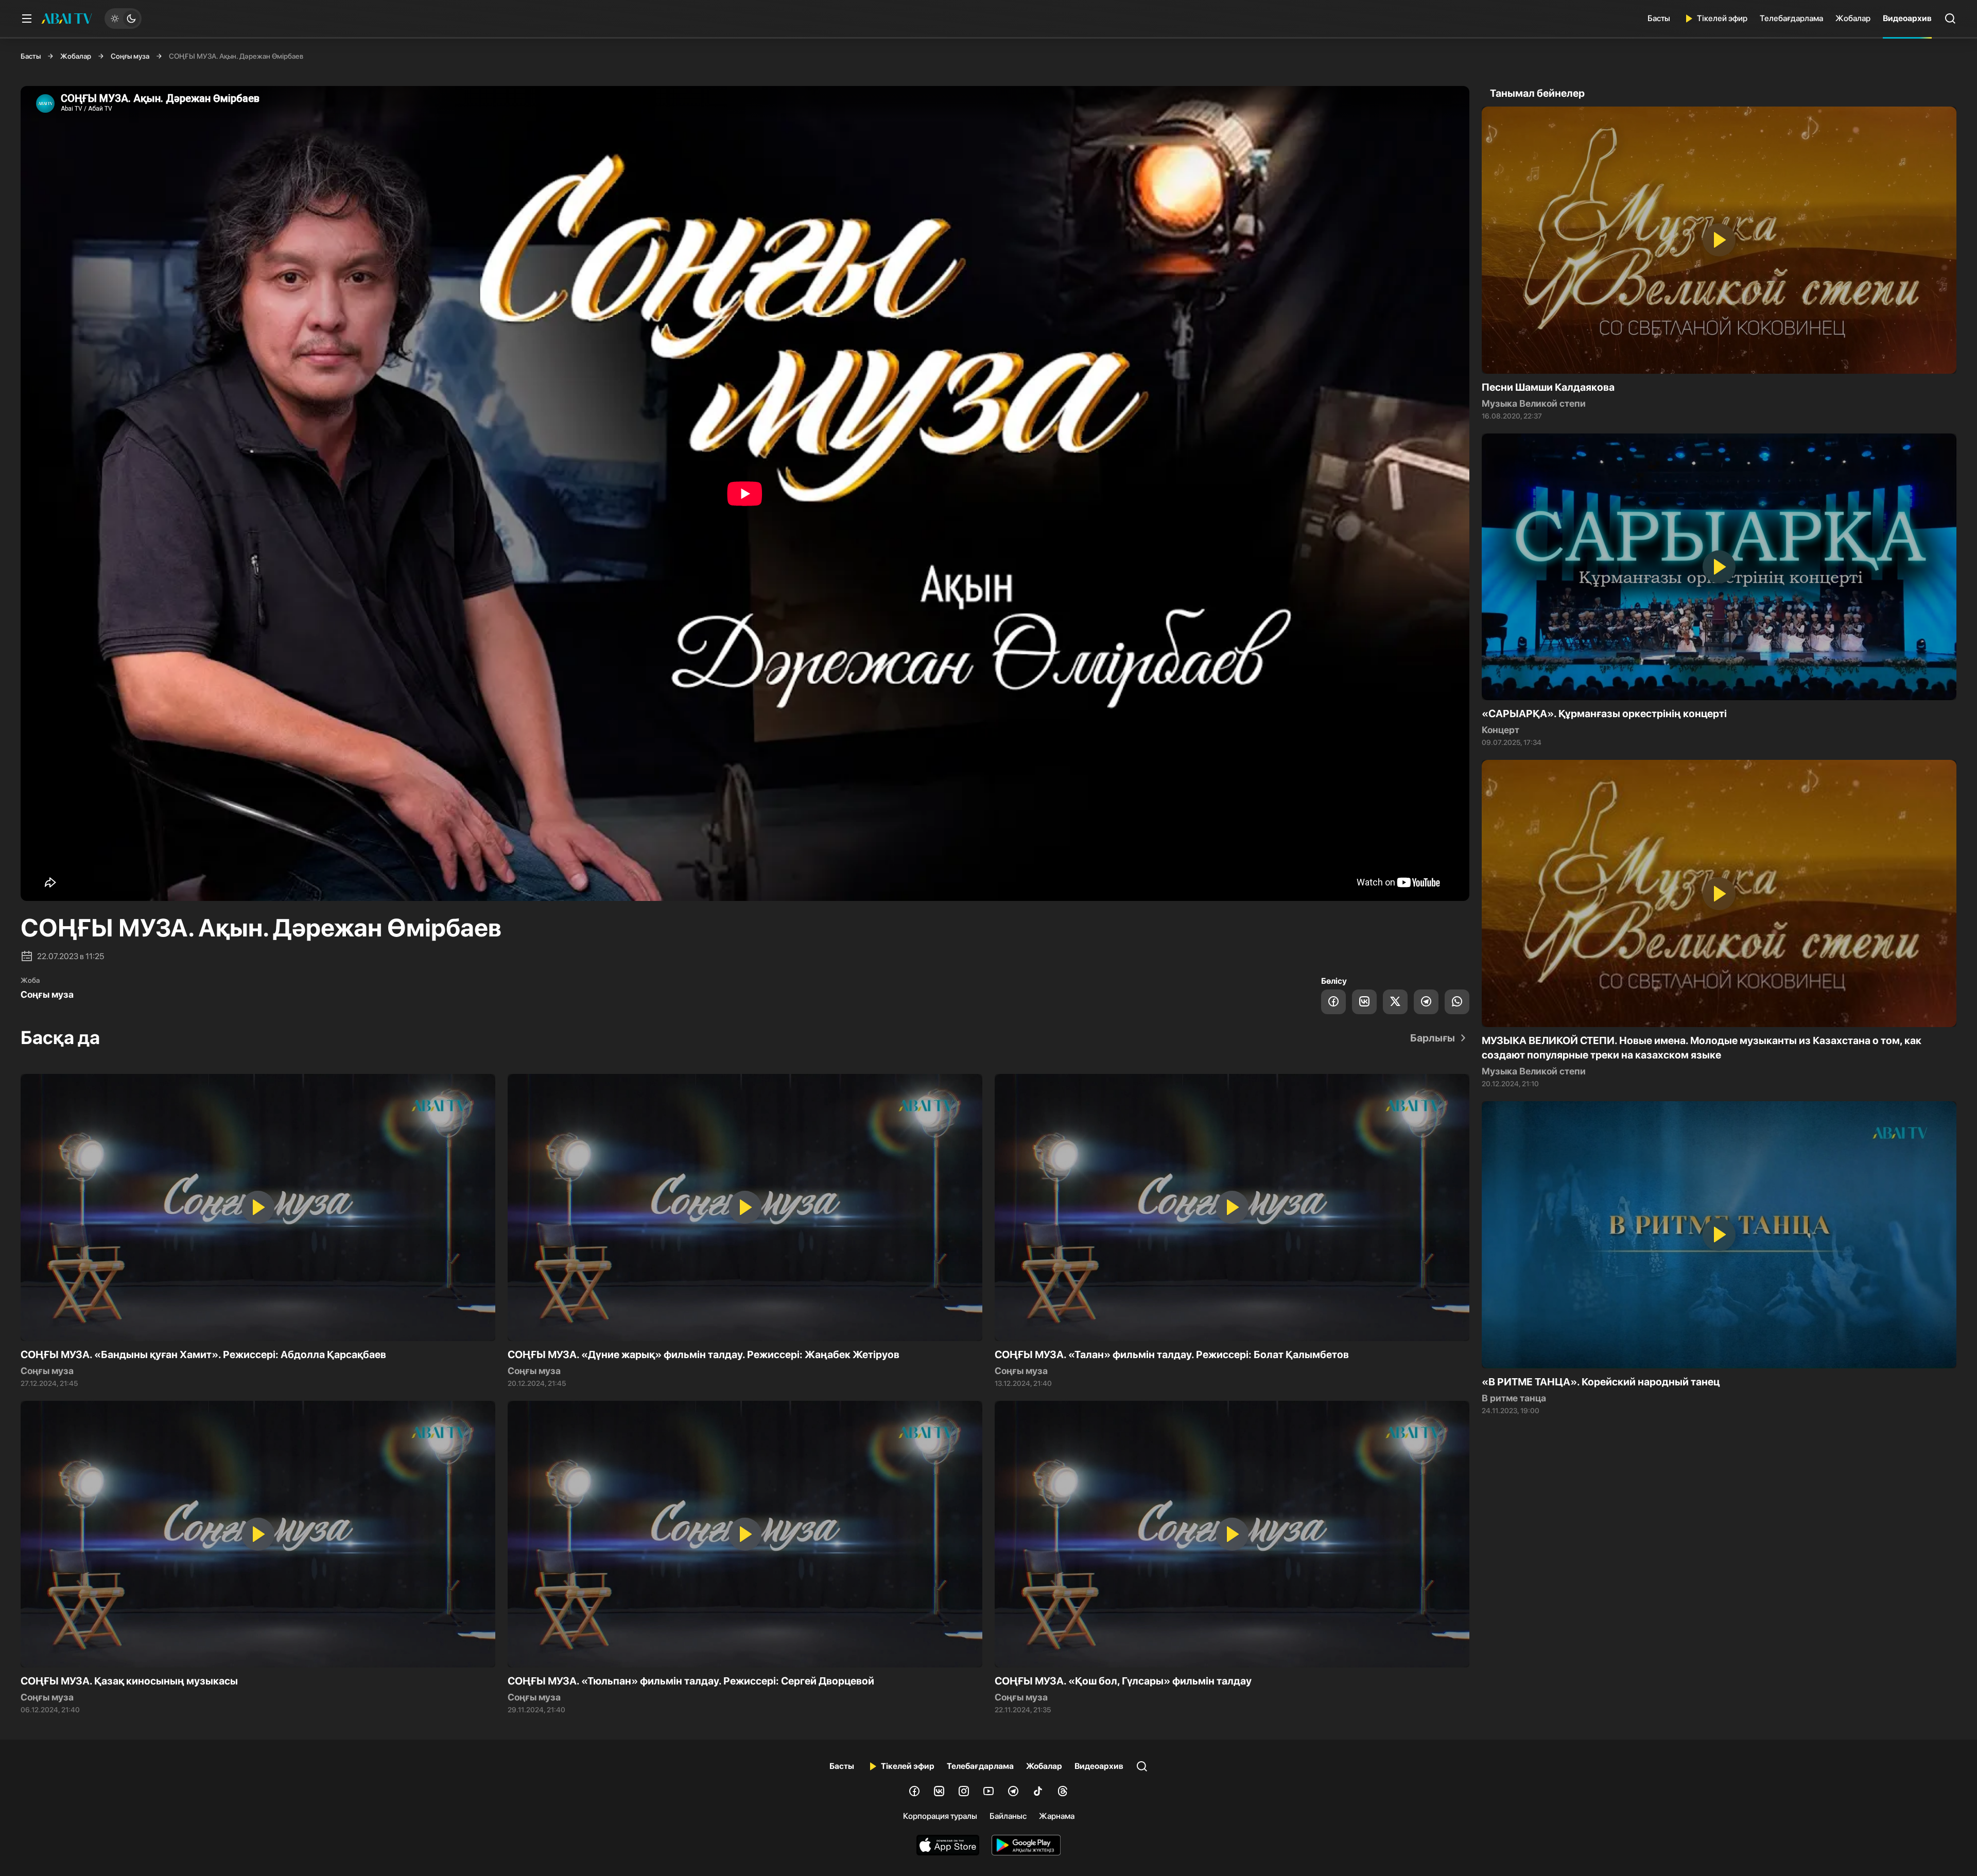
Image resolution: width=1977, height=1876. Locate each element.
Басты (1659, 18)
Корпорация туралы (940, 1816)
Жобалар (1853, 18)
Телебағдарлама (1791, 18)
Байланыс (1008, 1816)
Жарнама (1057, 1816)
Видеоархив (1907, 18)
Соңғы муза (130, 56)
